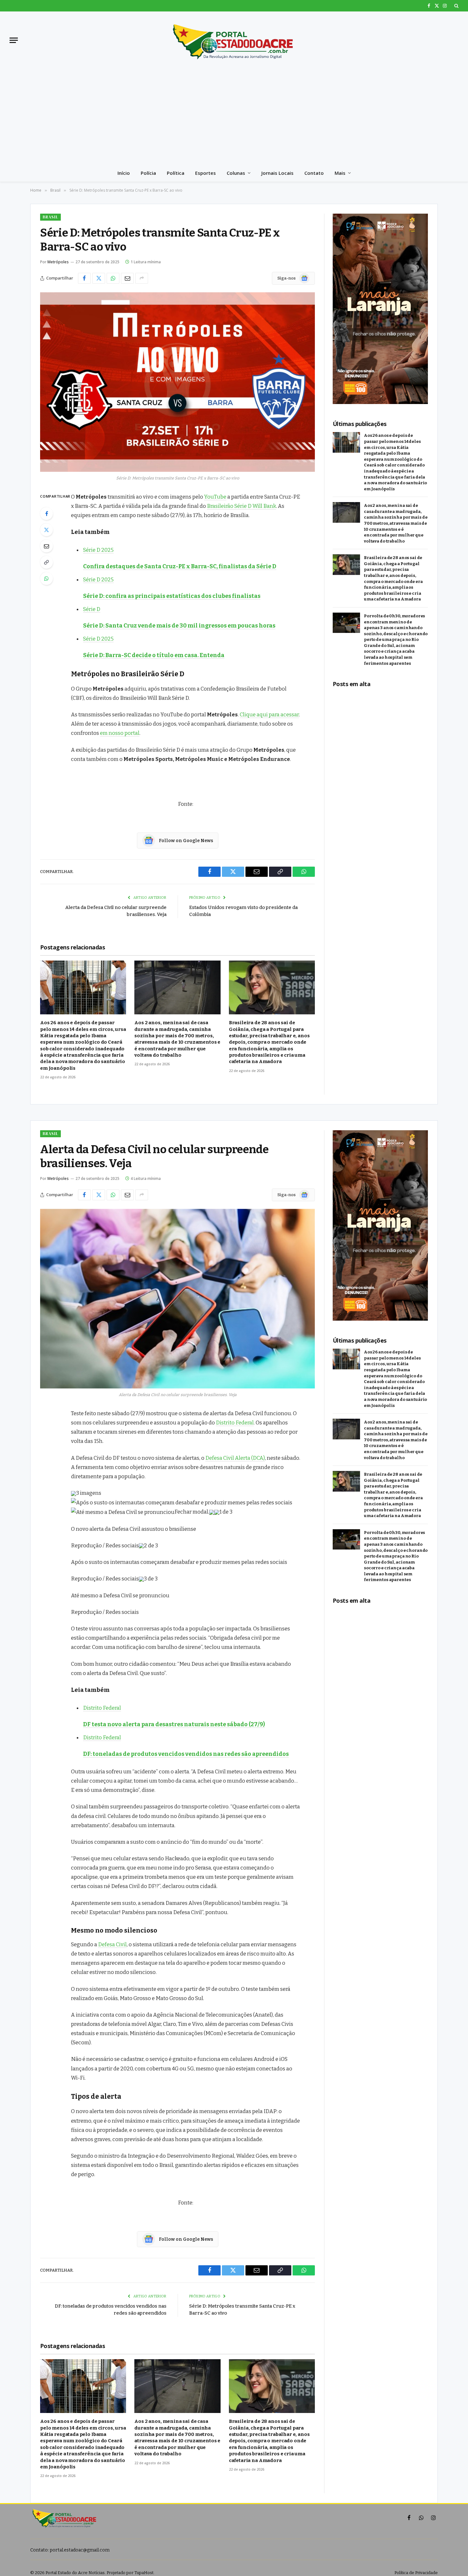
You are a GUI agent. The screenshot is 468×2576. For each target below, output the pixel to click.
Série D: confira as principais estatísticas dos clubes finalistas (172, 596)
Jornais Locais (277, 173)
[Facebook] (46, 514)
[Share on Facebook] (84, 278)
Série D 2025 (98, 550)
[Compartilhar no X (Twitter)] (99, 278)
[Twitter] (46, 530)
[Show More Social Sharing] (142, 278)
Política (176, 173)
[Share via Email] (127, 278)
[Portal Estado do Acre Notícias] (234, 40)
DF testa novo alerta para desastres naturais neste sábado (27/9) (174, 1724)
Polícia (148, 173)
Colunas (236, 173)
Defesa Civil (112, 1944)
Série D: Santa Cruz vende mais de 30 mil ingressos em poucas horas (179, 626)
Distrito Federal (235, 1423)
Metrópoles (58, 262)
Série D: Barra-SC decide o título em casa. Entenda (154, 655)
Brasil (50, 217)
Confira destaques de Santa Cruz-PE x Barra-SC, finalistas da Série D (180, 566)
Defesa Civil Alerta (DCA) (235, 1458)
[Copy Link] (46, 562)
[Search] (456, 6)
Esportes (206, 173)
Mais (340, 173)
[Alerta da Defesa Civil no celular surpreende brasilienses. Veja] (177, 1299)
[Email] (46, 546)
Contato (314, 173)
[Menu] (14, 40)
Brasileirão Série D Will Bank (241, 506)
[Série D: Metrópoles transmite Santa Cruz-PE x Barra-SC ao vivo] (177, 382)
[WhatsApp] (46, 578)
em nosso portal (120, 733)
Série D (92, 609)
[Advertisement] (234, 117)
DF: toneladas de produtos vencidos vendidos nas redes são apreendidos (186, 1754)
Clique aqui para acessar (269, 714)
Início (124, 173)
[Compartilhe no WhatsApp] (113, 278)
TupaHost (144, 2573)
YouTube (215, 497)
